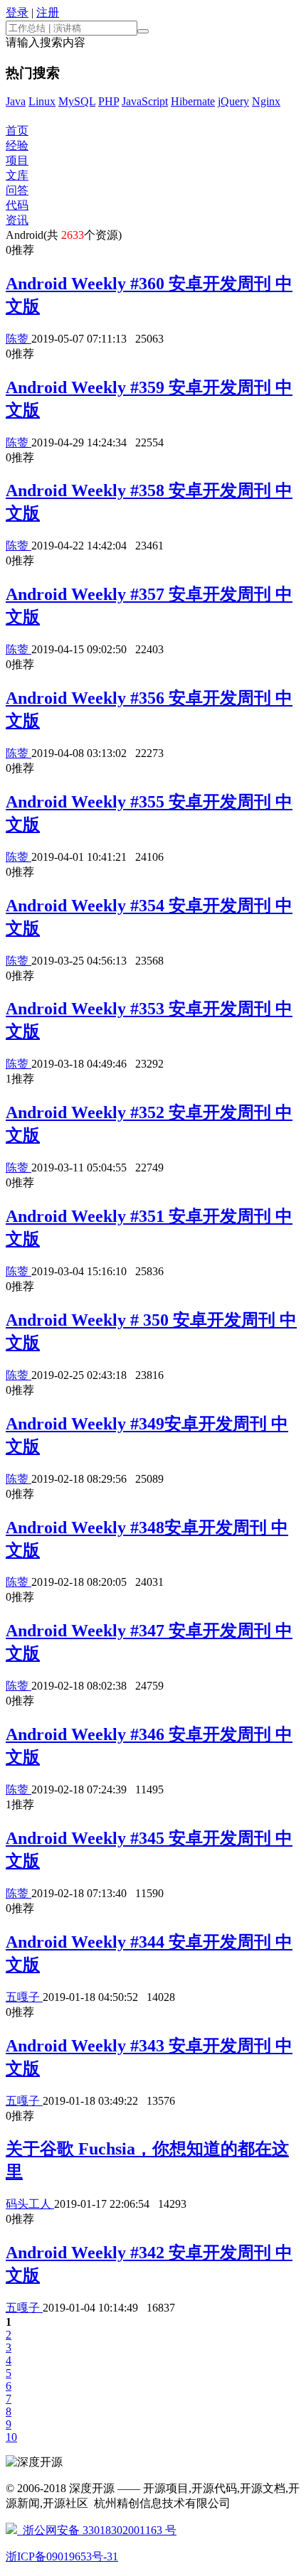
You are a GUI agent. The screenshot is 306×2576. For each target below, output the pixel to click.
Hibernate (193, 101)
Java (16, 101)
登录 (17, 12)
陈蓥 (19, 339)
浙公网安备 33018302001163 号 (97, 2530)
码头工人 (30, 2204)
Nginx (266, 101)
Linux (42, 101)
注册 (48, 12)
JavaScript (145, 101)
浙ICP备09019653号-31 (62, 2556)
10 (11, 2437)
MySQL (77, 101)
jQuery (233, 101)
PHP (109, 101)
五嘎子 (24, 1997)
